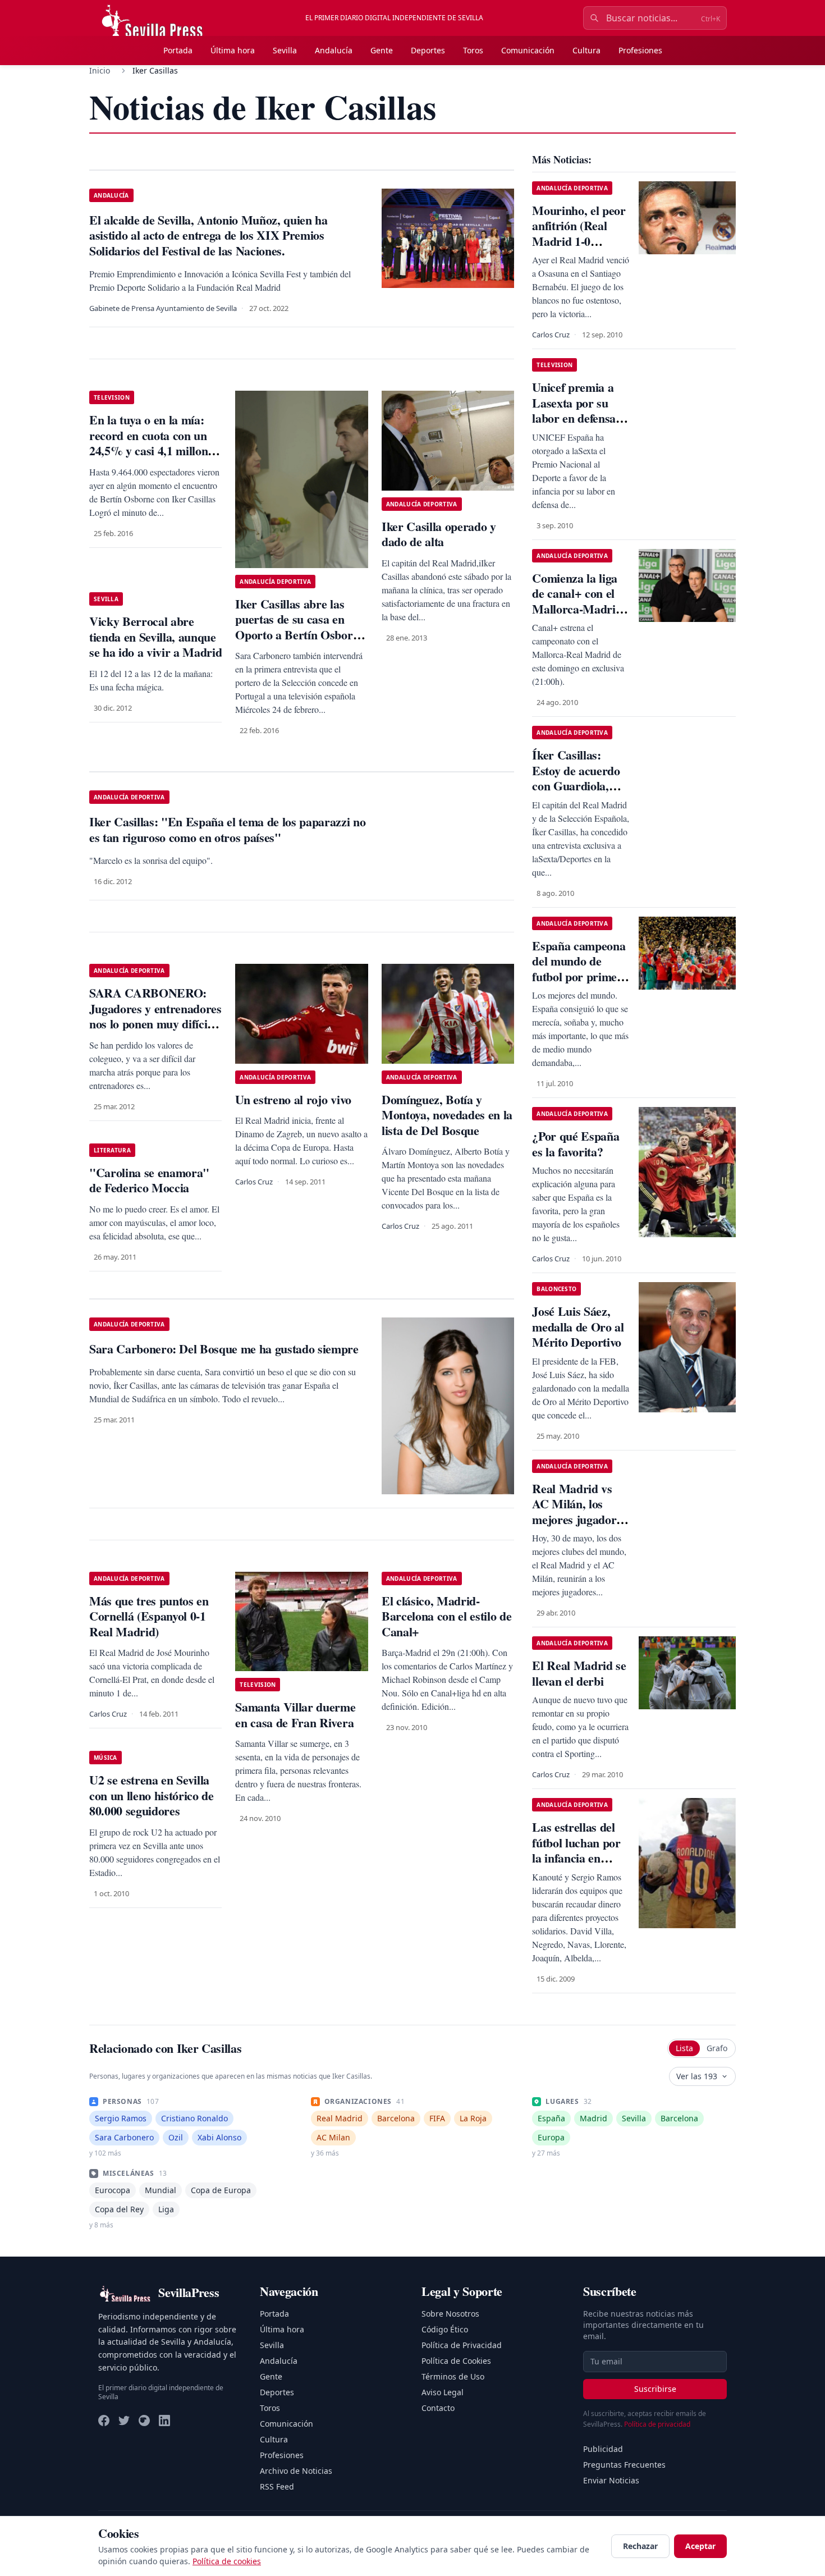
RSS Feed (277, 2486)
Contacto (438, 2408)
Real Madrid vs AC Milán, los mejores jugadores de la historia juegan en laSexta (579, 1519)
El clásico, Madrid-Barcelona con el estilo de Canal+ (446, 1616)
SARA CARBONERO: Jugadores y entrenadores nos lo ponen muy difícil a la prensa (155, 1016)
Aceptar (700, 2546)
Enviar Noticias (611, 2480)
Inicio (100, 70)
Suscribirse (655, 2389)
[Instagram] (144, 2421)
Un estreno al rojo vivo (293, 1099)
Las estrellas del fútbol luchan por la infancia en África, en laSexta (577, 1850)
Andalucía (334, 50)
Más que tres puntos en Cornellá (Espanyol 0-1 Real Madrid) (149, 1616)
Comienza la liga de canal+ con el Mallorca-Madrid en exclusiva (577, 601)
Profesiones (640, 50)
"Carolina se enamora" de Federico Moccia (149, 1180)
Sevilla (285, 50)
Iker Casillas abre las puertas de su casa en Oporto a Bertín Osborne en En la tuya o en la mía (300, 627)
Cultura (586, 50)
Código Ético (445, 2329)
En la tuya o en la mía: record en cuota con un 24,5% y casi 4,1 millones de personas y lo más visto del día (154, 450)
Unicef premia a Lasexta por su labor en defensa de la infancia (574, 410)
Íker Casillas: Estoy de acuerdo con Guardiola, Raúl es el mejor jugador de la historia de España (580, 793)
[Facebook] (104, 2421)
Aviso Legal (443, 2392)
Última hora (233, 50)
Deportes (428, 50)
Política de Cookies (456, 2361)
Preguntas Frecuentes (624, 2465)
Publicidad (603, 2449)
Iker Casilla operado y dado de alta (439, 534)
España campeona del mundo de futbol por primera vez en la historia (580, 969)
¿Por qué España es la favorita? (576, 1144)
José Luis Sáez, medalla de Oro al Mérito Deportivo (578, 1326)
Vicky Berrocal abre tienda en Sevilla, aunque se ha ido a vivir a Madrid (155, 637)
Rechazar (640, 2546)
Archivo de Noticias (296, 2471)
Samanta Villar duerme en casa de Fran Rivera (295, 1715)
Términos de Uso (453, 2376)
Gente (382, 50)
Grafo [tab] (717, 2048)
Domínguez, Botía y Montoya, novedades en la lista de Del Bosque (447, 1115)
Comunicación (528, 50)
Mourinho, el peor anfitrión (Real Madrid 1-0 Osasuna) (579, 234)
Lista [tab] (684, 2048)
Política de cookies (227, 2561)
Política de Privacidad (462, 2345)
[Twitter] (124, 2421)
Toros (473, 50)
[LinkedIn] (164, 2421)
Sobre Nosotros (450, 2314)
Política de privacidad (657, 2424)
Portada (178, 50)
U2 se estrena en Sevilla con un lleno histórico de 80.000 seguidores (152, 1795)
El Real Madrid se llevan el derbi (579, 1673)
